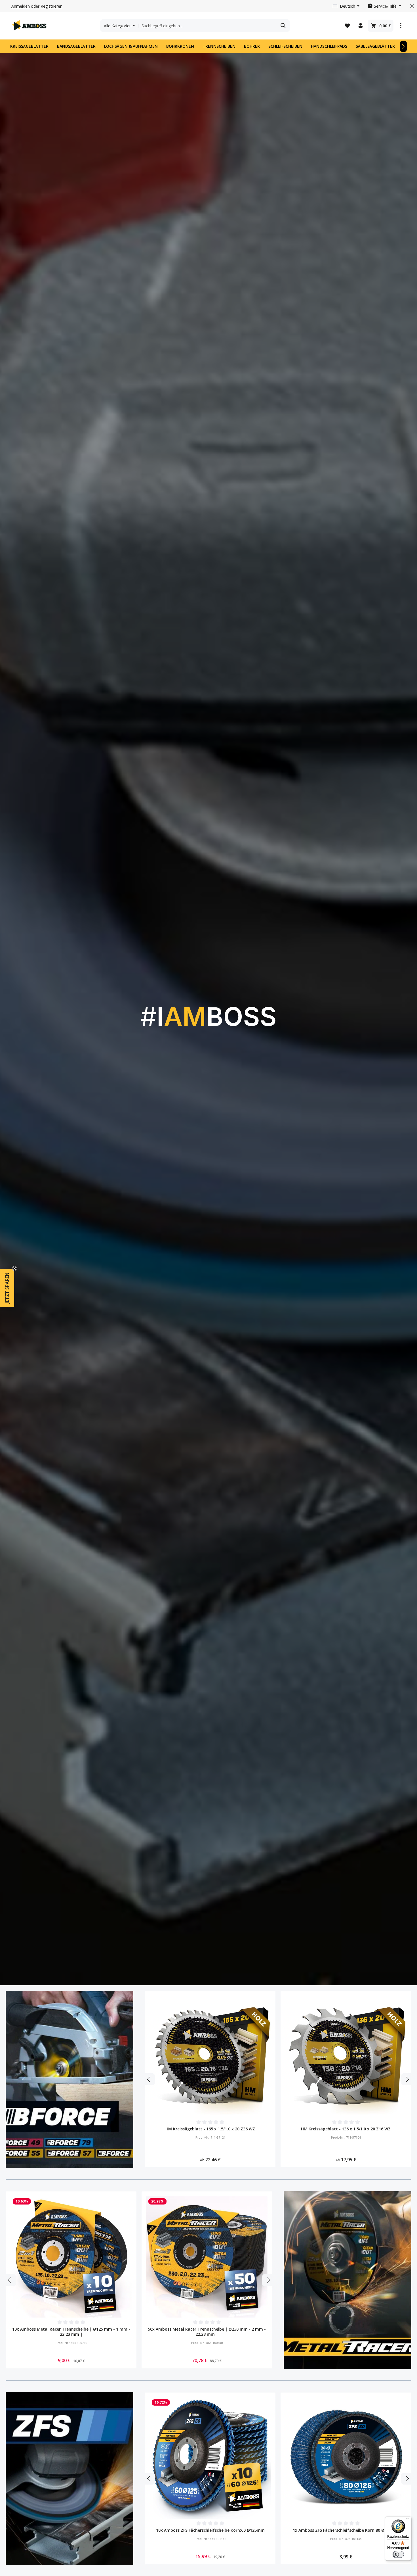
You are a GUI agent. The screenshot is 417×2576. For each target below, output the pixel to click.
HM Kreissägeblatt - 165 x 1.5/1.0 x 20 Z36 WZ (210, 2129)
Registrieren (51, 6)
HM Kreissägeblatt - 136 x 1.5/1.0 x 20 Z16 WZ (346, 2129)
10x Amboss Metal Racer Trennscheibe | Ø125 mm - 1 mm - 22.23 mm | (71, 2332)
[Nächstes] (403, 46)
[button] (7, 1288)
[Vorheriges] (149, 2079)
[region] (278, 2080)
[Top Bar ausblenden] (412, 6)
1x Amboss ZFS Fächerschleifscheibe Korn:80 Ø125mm (346, 2530)
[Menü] (408, 2520)
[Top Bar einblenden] (401, 26)
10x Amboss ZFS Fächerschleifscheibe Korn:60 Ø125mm (210, 2530)
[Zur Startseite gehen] (30, 26)
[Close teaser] (15, 1269)
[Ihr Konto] (360, 26)
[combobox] (208, 26)
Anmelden (21, 6)
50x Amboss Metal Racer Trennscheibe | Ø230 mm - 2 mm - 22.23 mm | (207, 2332)
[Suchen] (283, 26)
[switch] (398, 2554)
